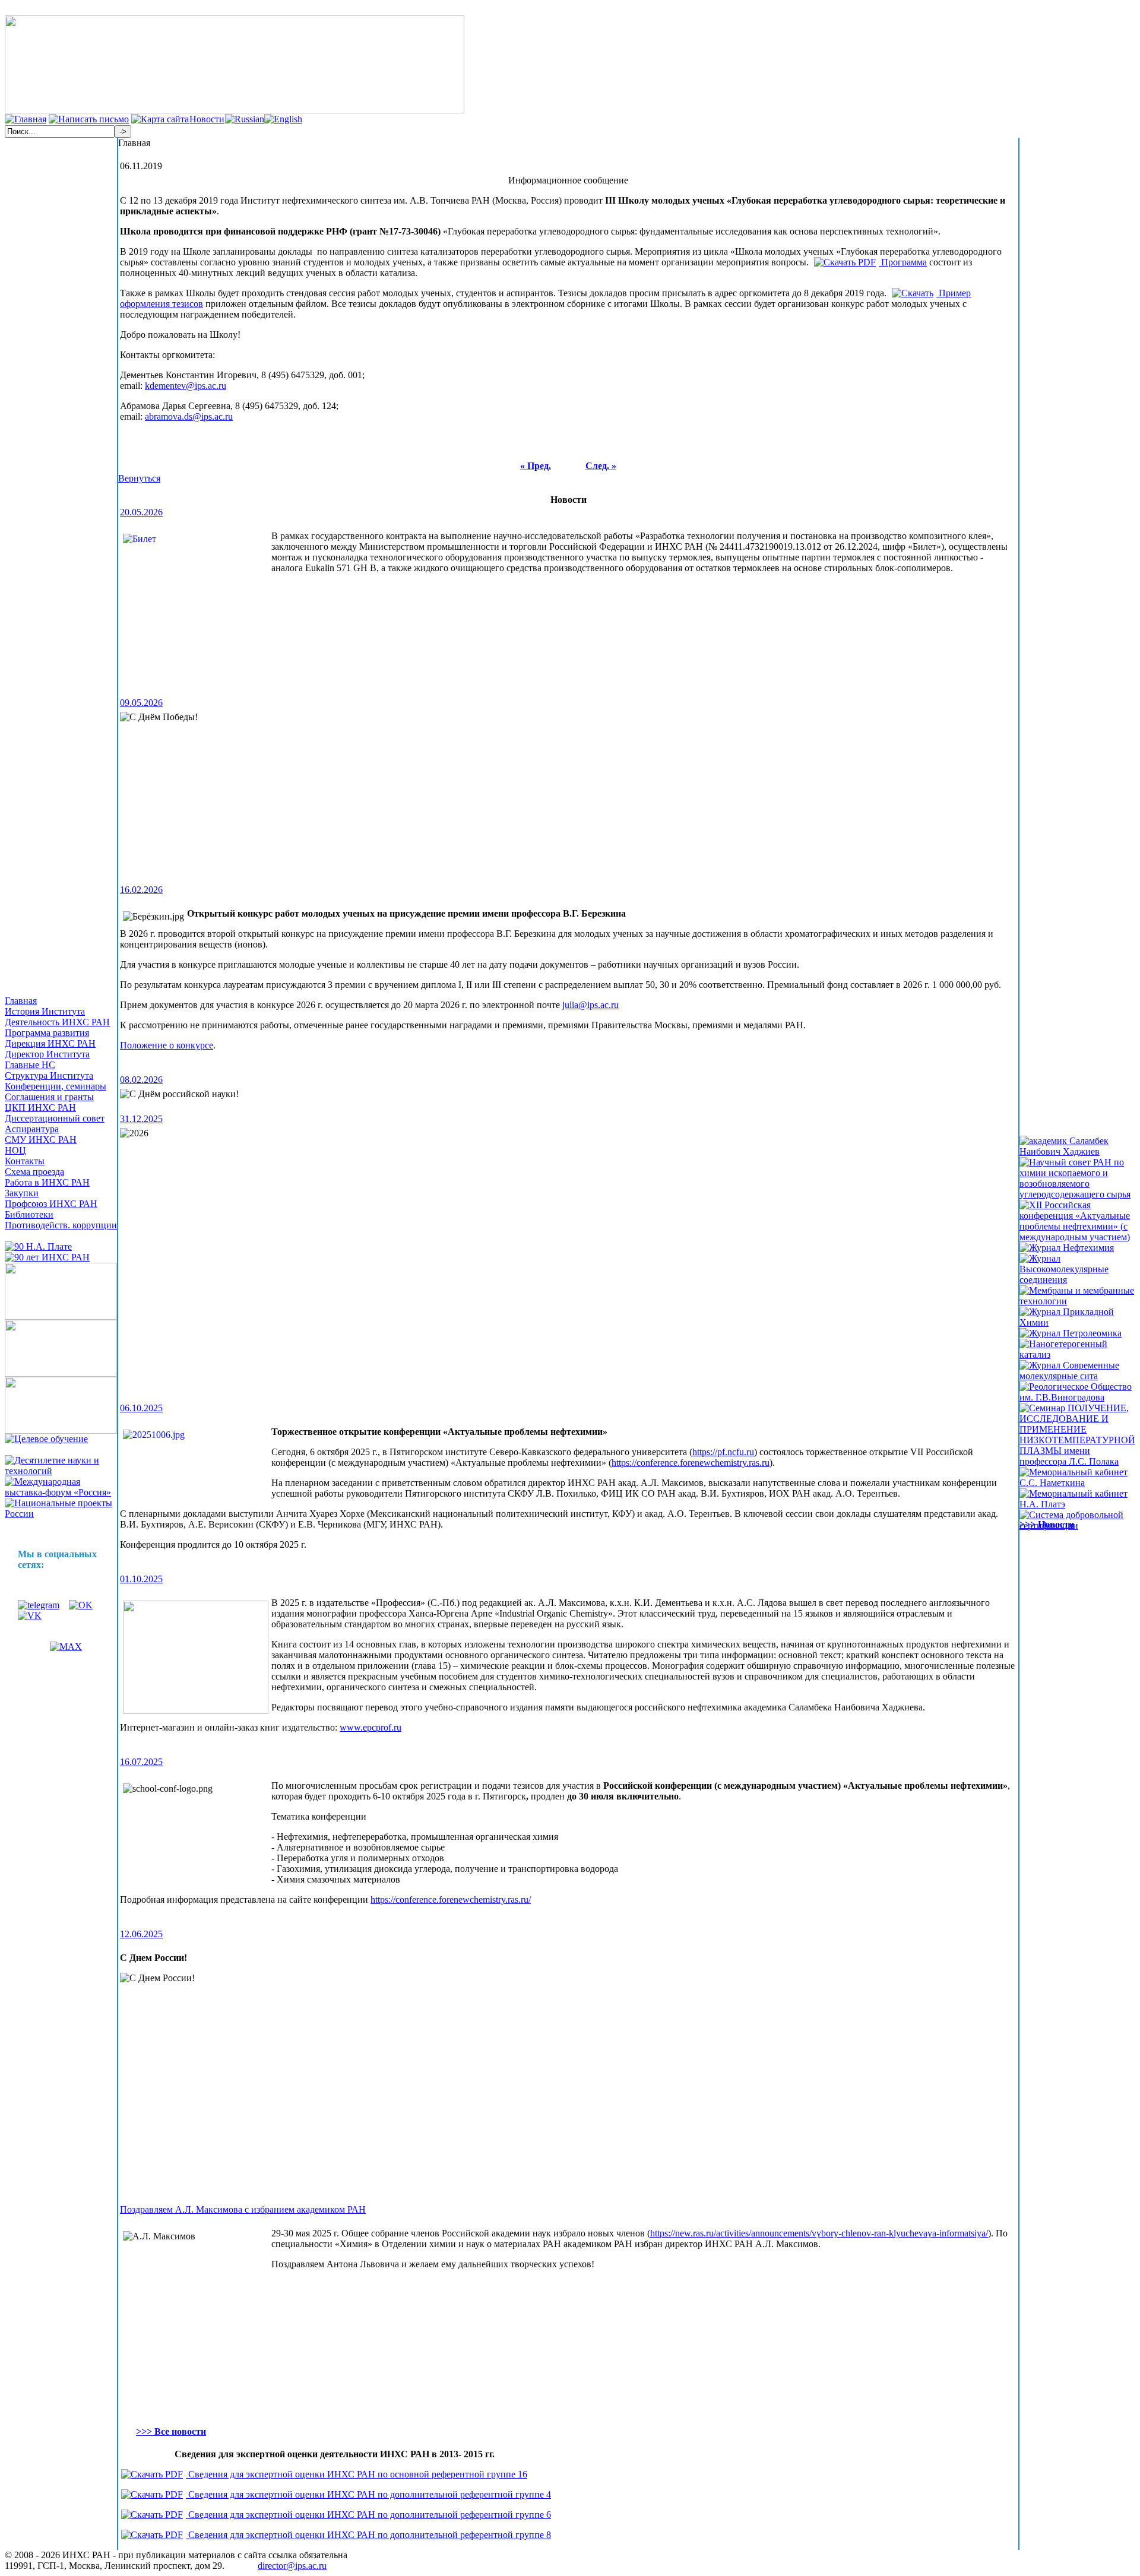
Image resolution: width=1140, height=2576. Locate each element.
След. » (601, 466)
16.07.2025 (141, 1762)
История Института (45, 1011)
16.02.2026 (141, 890)
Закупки (22, 1193)
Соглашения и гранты (49, 1097)
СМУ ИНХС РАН (41, 1140)
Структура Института (49, 1075)
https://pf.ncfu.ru (723, 1452)
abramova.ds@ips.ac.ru (189, 416)
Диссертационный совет (55, 1118)
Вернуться (139, 478)
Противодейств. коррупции (61, 1225)
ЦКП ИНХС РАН (40, 1108)
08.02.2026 (141, 1080)
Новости (207, 119)
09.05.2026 (141, 703)
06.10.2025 (141, 1408)
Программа (903, 262)
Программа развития (47, 1033)
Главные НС (30, 1065)
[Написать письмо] (89, 119)
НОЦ (15, 1150)
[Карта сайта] (160, 119)
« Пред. (536, 466)
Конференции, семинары (56, 1086)
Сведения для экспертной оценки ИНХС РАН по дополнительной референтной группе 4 (368, 2494)
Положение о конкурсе (167, 1045)
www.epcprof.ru (370, 1727)
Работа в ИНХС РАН (47, 1182)
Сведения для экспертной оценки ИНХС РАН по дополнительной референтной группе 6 (368, 2515)
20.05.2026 (141, 512)
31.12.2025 (141, 1119)
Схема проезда (34, 1172)
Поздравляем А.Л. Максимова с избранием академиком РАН (243, 2209)
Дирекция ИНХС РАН (50, 1043)
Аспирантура (32, 1129)
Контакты (25, 1161)
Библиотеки (29, 1214)
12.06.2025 (141, 1934)
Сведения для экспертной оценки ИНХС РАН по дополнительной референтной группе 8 (368, 2535)
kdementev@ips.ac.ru (186, 386)
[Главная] (26, 119)
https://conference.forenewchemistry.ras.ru (691, 1463)
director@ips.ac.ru (292, 2566)
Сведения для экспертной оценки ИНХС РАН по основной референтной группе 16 (357, 2474)
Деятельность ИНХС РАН (57, 1022)
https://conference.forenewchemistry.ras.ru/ (451, 1899)
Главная (21, 1001)
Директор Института (47, 1054)
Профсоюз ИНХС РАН (51, 1204)
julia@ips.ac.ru (590, 1005)
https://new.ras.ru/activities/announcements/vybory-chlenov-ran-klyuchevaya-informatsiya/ (819, 2233)
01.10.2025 (141, 1579)
